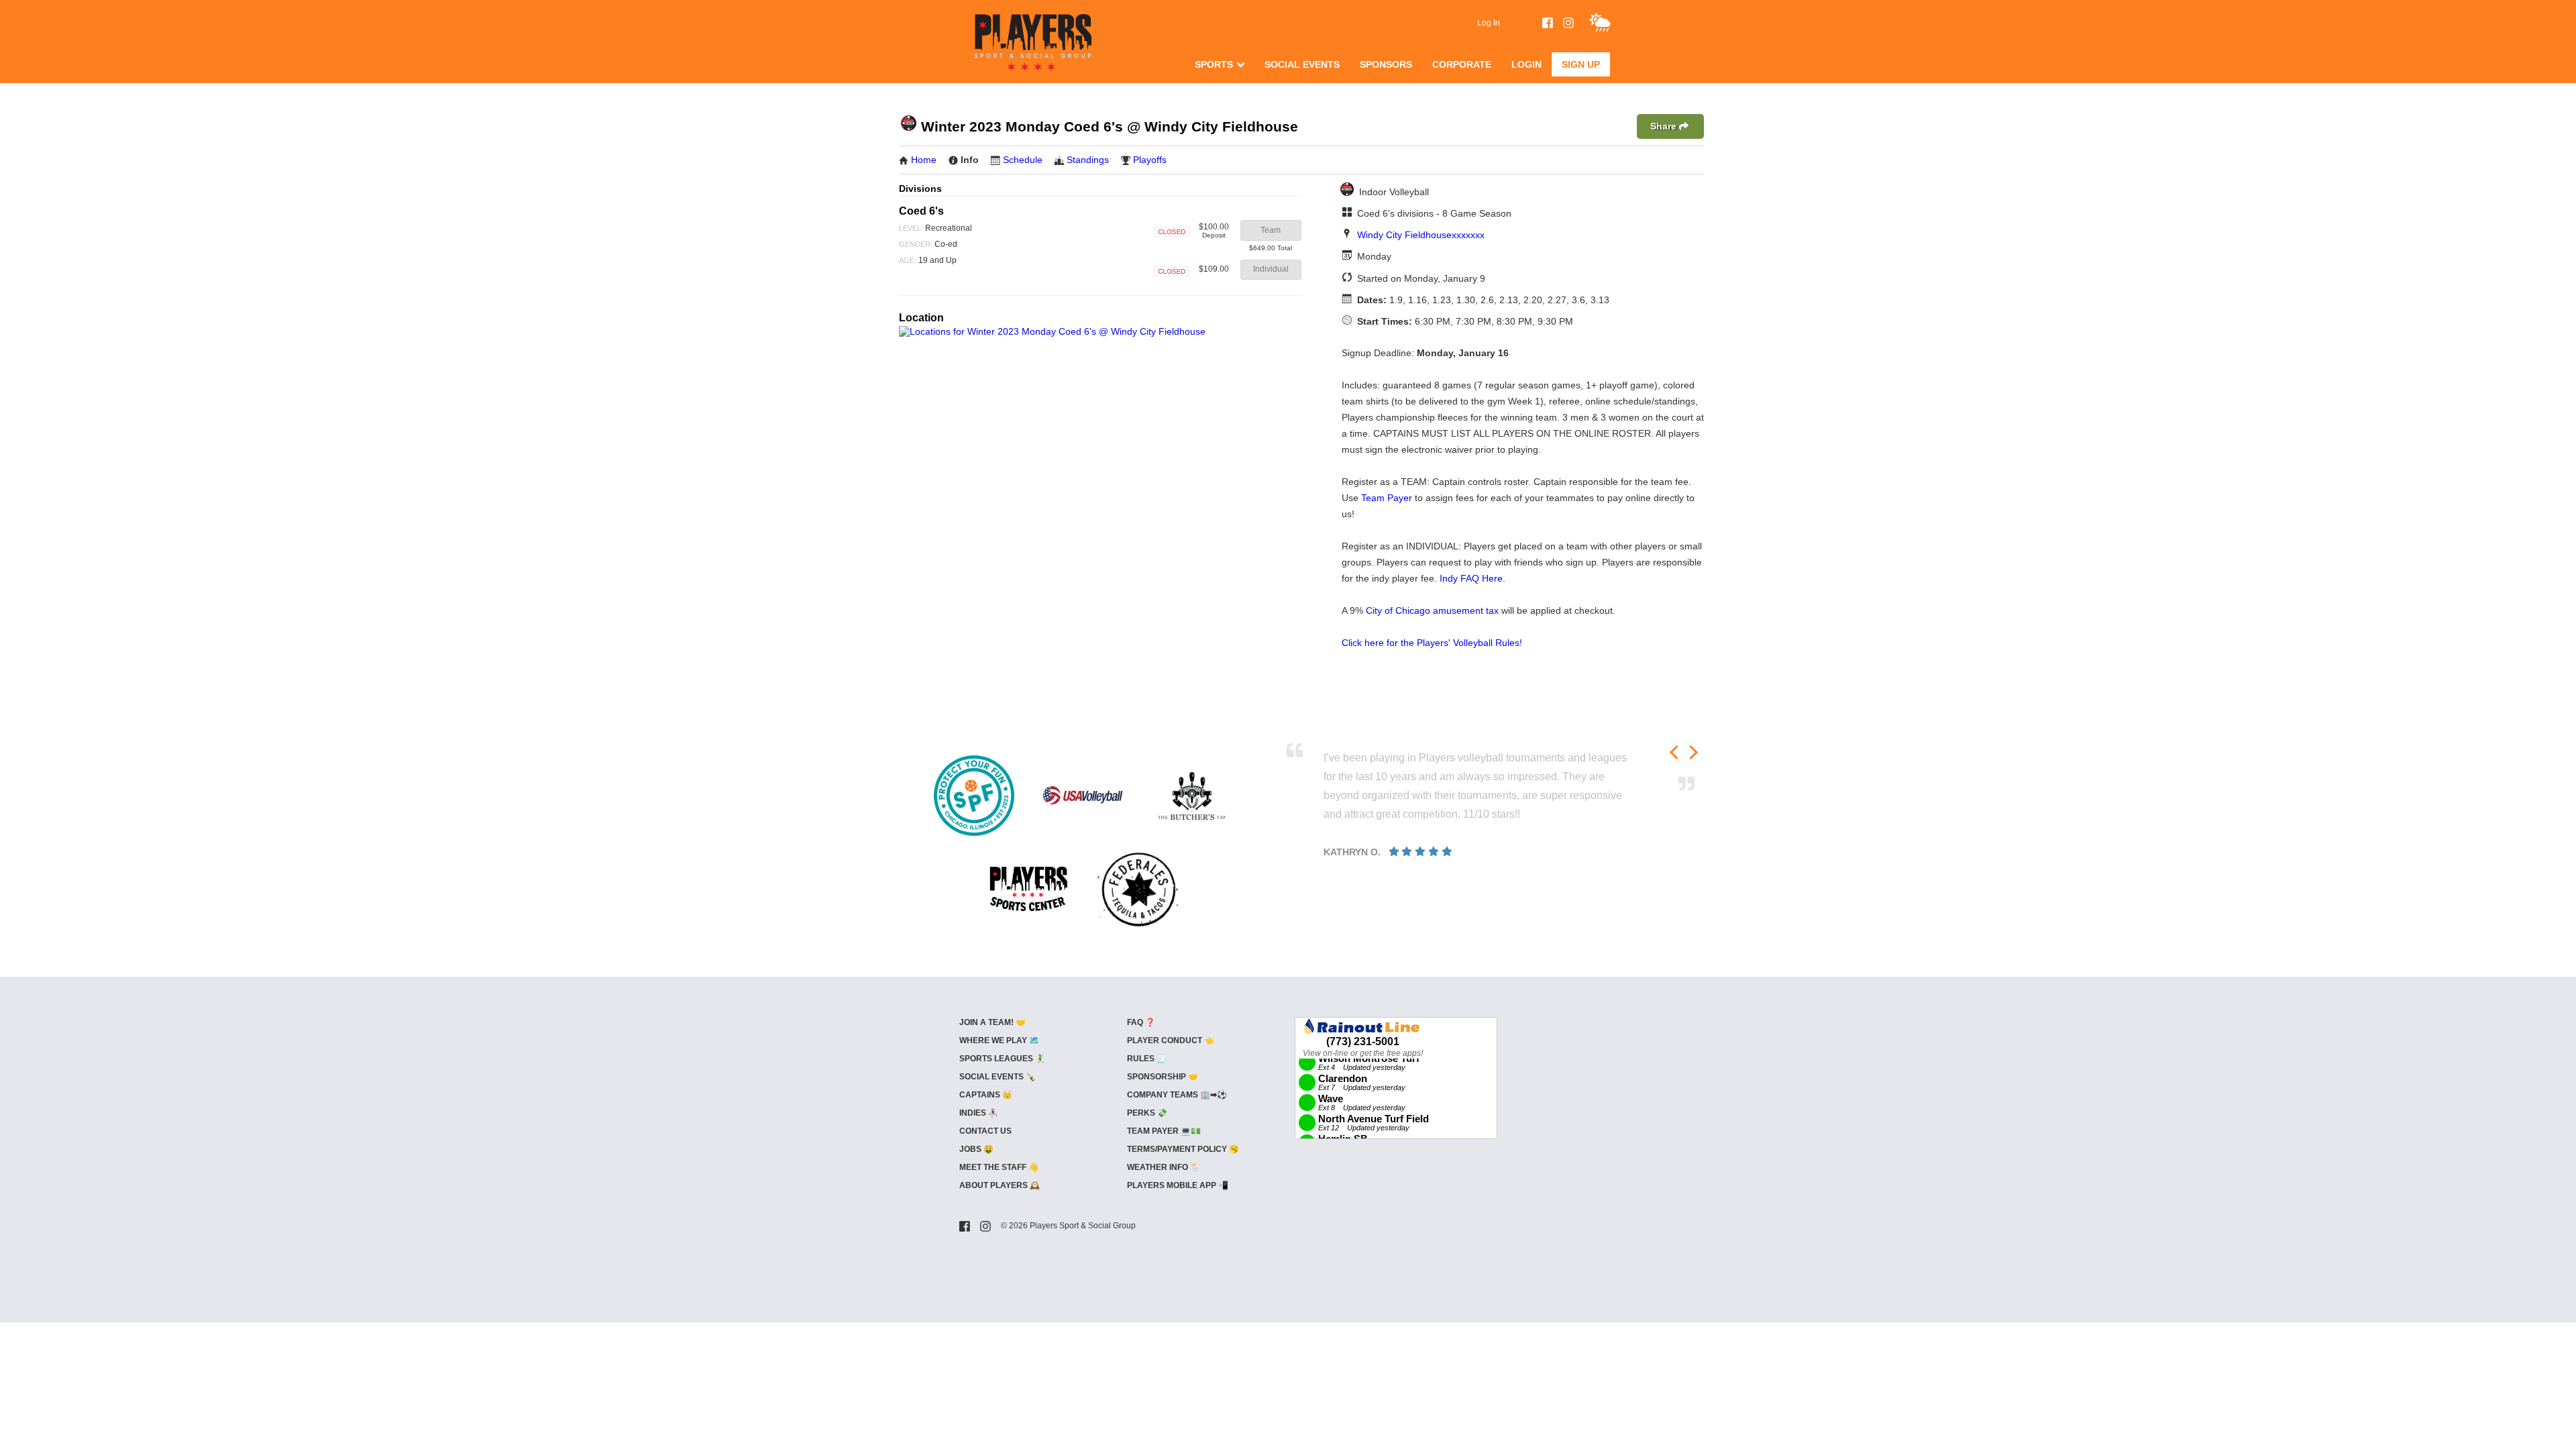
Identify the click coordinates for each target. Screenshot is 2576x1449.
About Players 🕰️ (1000, 1185)
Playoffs (1150, 160)
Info (970, 160)
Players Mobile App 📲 (1178, 1185)
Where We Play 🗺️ (999, 1040)
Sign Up (1581, 64)
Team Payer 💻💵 (1164, 1131)
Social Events (1302, 64)
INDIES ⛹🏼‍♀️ (979, 1113)
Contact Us (985, 1131)
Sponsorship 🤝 (1163, 1077)
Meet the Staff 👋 (999, 1167)
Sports (1214, 64)
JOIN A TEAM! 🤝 (992, 1022)
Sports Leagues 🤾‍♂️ (1002, 1059)
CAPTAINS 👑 (986, 1095)
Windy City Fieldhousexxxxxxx (1421, 235)
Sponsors (1386, 64)
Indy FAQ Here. (1472, 578)
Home (924, 160)
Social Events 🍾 (998, 1077)
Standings (1088, 160)
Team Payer (1387, 498)
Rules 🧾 (1147, 1059)
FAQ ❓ (1141, 1022)
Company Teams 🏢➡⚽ (1177, 1095)
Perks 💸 (1147, 1113)
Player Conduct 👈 (1171, 1040)
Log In (1489, 23)
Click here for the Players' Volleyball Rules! (1432, 643)
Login (1526, 64)
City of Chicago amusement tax (1432, 610)
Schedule (1023, 160)
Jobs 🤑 (976, 1149)
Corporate (1462, 64)
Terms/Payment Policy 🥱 (1183, 1149)
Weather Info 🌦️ (1164, 1167)
